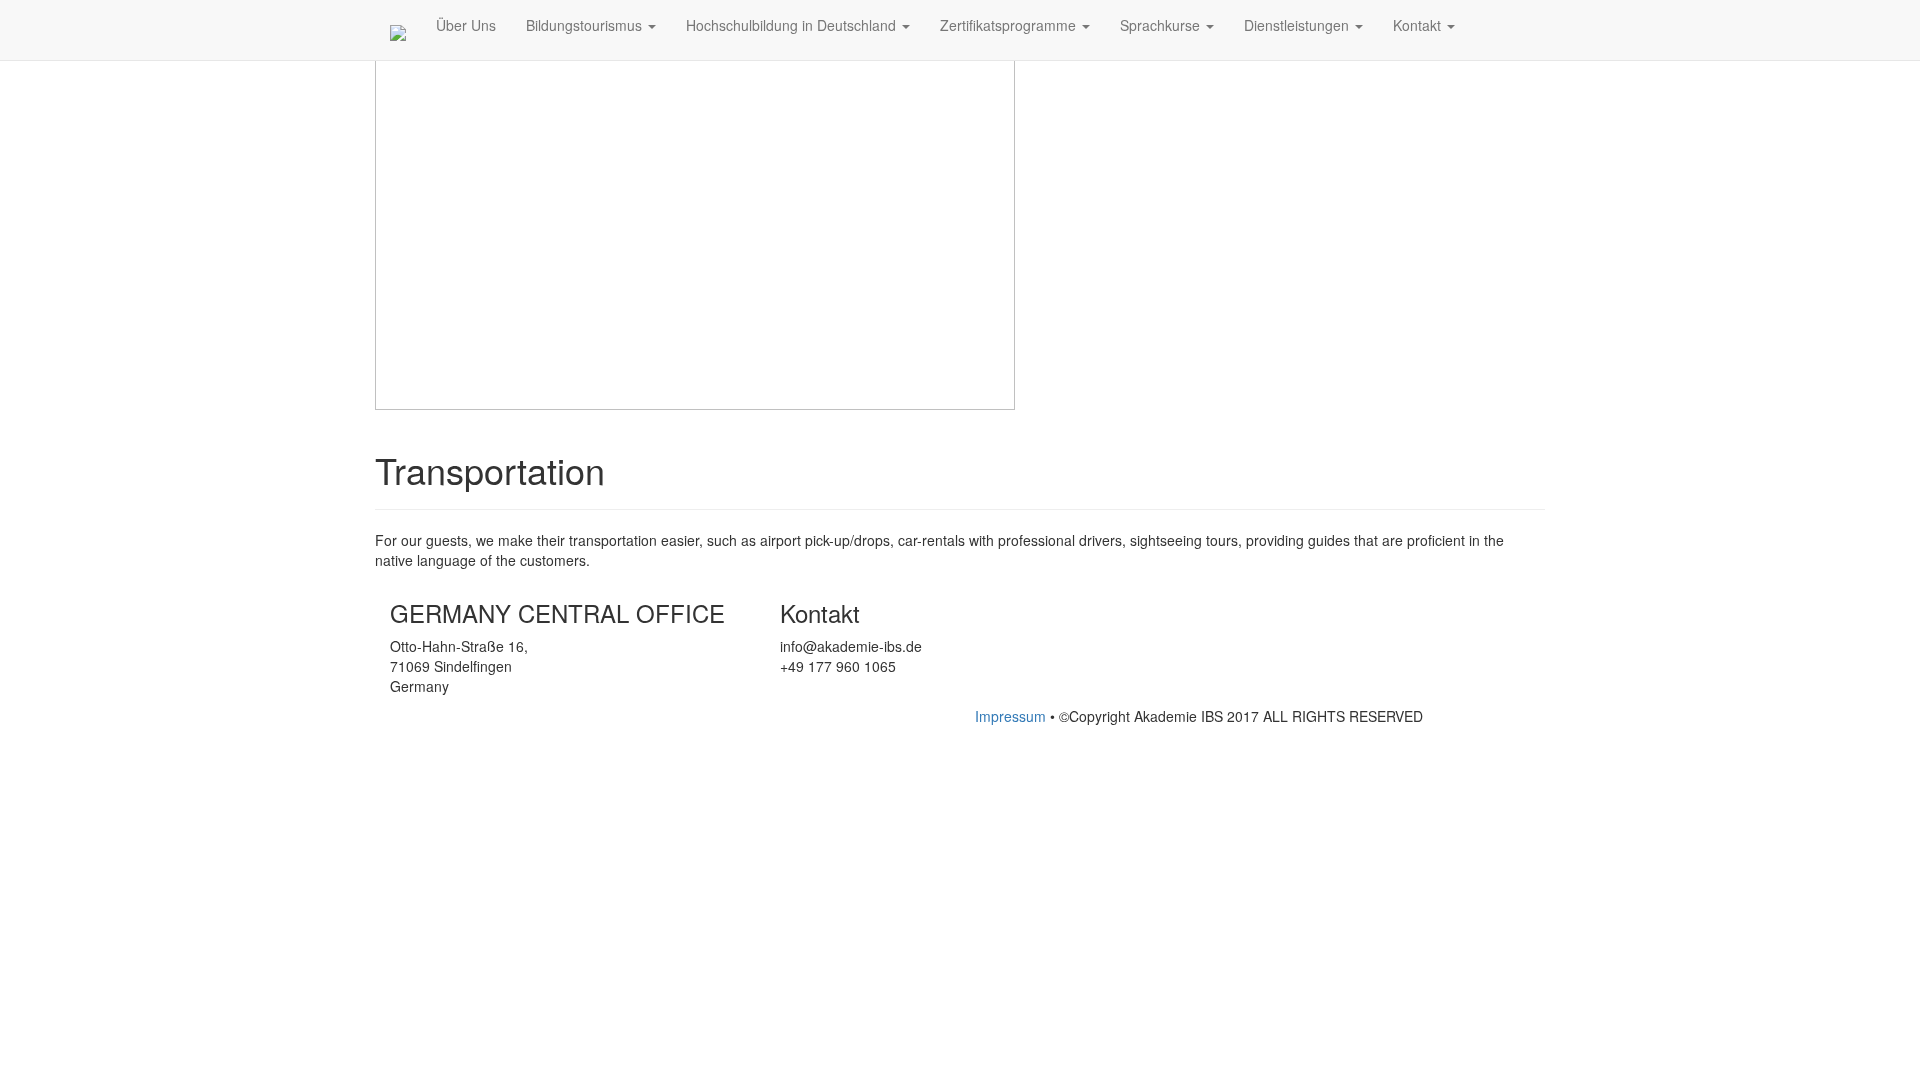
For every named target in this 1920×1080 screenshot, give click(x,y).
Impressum (1012, 716)
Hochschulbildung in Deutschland (793, 25)
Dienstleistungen (1298, 25)
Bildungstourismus (586, 25)
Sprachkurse (1162, 25)
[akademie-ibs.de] (398, 35)
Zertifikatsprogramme (1010, 25)
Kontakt (1419, 25)
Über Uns (466, 25)
